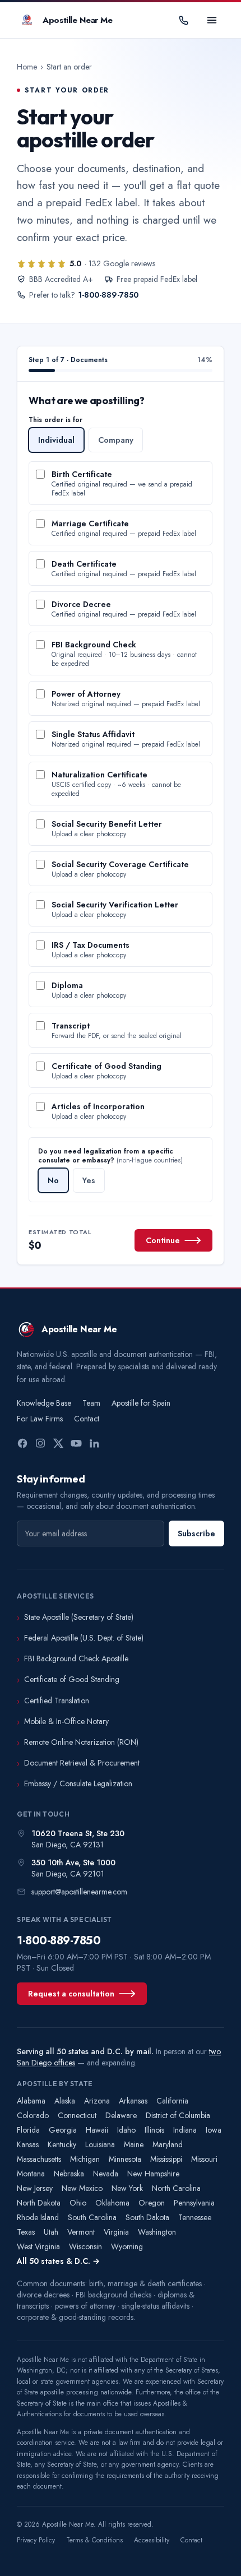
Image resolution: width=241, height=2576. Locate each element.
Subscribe (196, 1533)
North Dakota (39, 2203)
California (172, 2101)
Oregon (152, 2203)
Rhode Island (38, 2217)
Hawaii (97, 2130)
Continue (163, 1240)
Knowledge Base (44, 1403)
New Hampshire (153, 2174)
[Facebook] (22, 1443)
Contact (87, 1419)
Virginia (116, 2232)
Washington (157, 2232)
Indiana (185, 2130)
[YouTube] (76, 1443)
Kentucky (62, 2144)
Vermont (81, 2232)
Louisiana (100, 2144)
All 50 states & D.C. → (58, 2261)
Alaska (65, 2101)
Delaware (121, 2115)
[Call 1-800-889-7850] (184, 20)
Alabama (31, 2101)
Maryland (168, 2144)
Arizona (97, 2101)
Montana (31, 2174)
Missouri (204, 2159)
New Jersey (35, 2188)
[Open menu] (212, 20)
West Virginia (38, 2246)
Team (91, 1403)
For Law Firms (40, 1419)
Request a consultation (71, 1994)
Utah (51, 2232)
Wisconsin (85, 2246)
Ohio (78, 2203)
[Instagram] (40, 1443)
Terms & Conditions (94, 2540)
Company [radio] (116, 440)
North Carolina (176, 2188)
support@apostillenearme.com (79, 1892)
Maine (134, 2144)
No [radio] (53, 1180)
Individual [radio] (56, 440)
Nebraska (69, 2174)
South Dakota (147, 2217)
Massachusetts (39, 2159)
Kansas (28, 2144)
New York (127, 2188)
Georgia (63, 2130)
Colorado (33, 2115)
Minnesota (125, 2159)
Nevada (106, 2174)
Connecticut (77, 2115)
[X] (58, 1443)
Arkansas (133, 2101)
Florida (28, 2130)
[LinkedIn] (94, 1443)
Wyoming (127, 2246)
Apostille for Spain (141, 1403)
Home (27, 67)
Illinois (154, 2130)
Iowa (214, 2130)
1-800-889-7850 (108, 295)
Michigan (85, 2159)
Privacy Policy (36, 2540)
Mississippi (166, 2159)
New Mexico (82, 2188)
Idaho (126, 2130)
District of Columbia (178, 2115)
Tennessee (195, 2217)
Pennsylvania (194, 2203)
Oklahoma (112, 2203)
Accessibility (152, 2540)
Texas (26, 2232)
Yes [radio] (89, 1180)
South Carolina (92, 2217)
